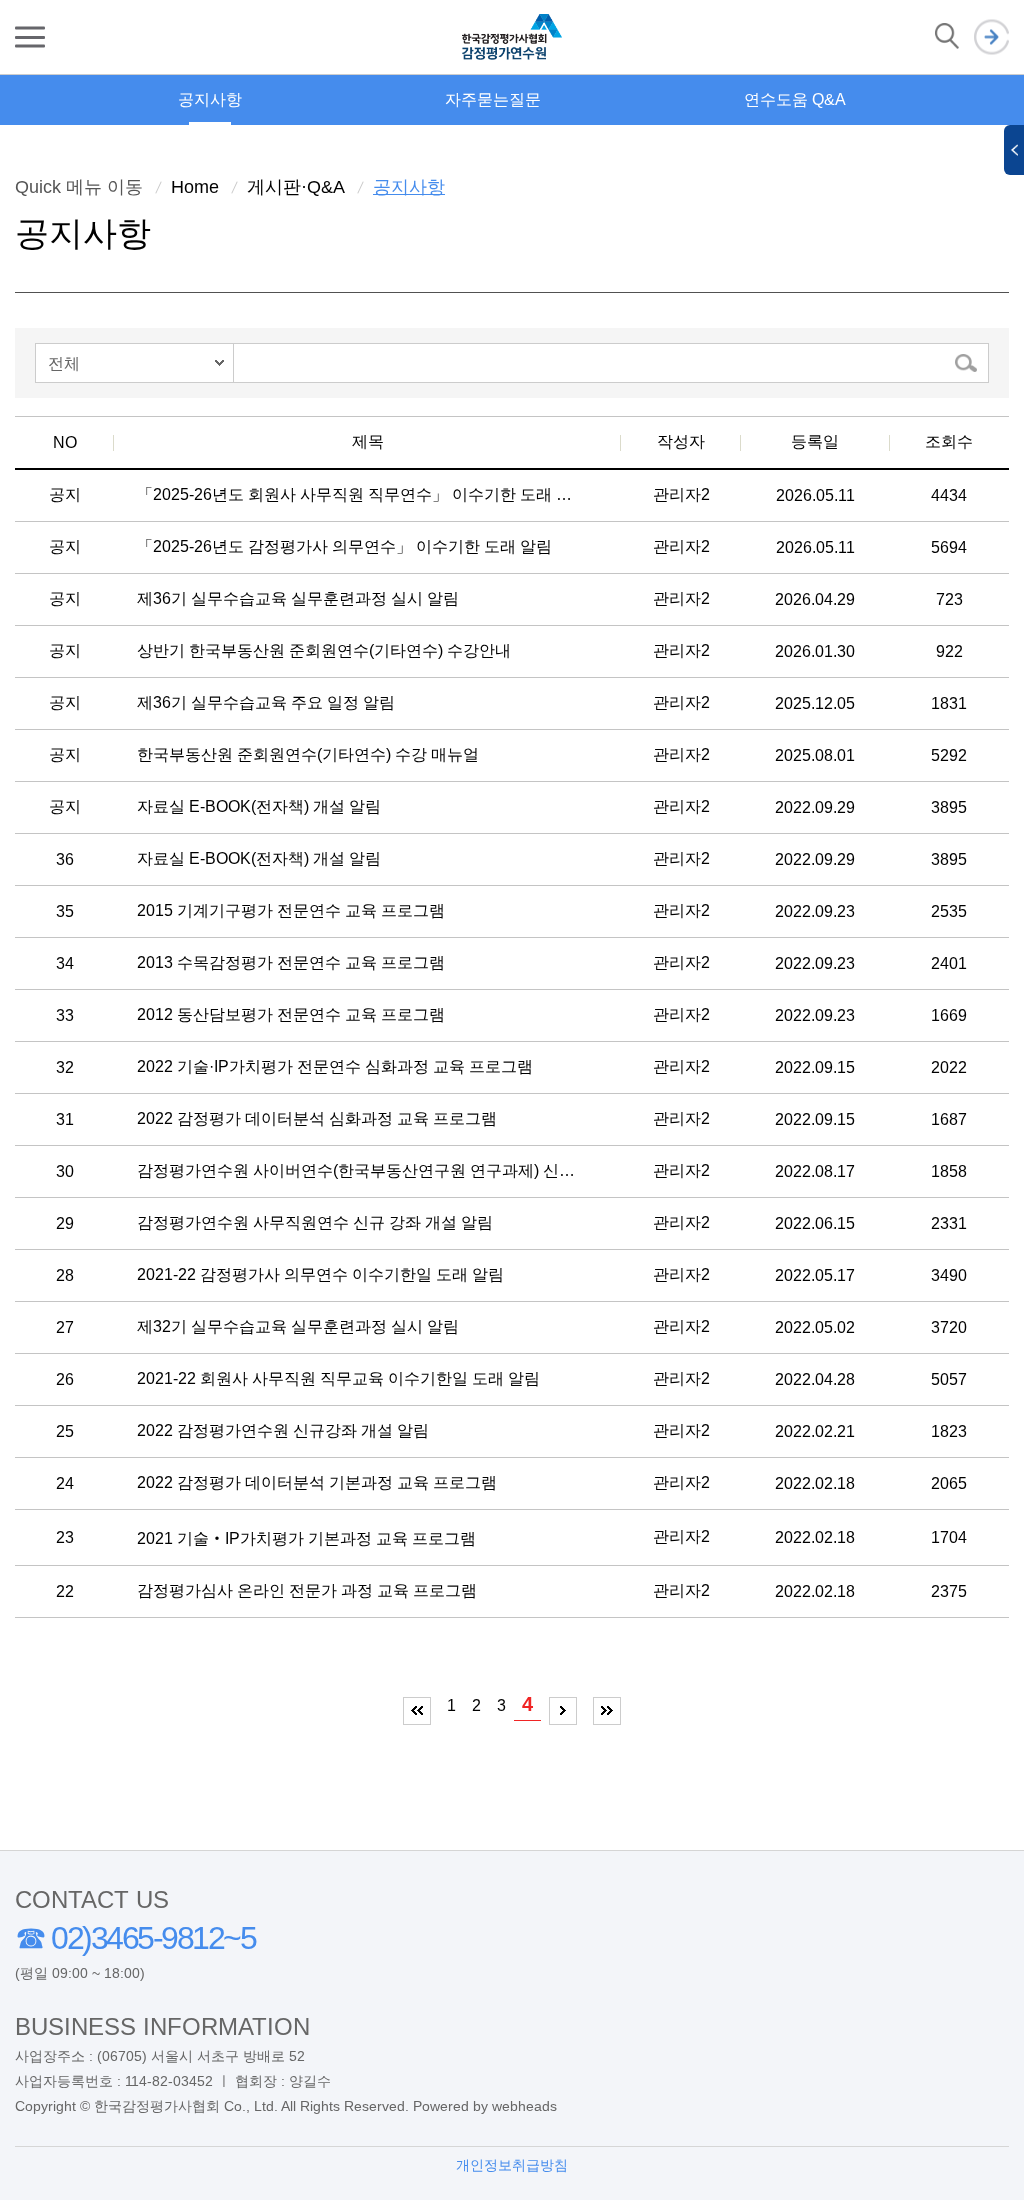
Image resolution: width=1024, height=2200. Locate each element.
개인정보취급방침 (512, 2165)
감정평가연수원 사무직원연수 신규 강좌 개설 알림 (315, 1222)
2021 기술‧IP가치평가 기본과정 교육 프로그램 (306, 1538)
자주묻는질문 (493, 99)
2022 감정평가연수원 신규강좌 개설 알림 (283, 1430)
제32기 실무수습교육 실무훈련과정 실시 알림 (298, 1326)
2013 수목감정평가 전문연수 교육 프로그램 (291, 962)
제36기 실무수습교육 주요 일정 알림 (266, 702)
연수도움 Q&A (795, 99)
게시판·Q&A (296, 187)
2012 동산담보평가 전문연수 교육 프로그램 (291, 1014)
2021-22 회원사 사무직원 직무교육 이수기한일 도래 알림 (338, 1378)
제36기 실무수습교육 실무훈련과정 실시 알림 (298, 598)
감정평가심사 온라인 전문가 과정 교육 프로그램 (307, 1590)
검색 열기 (947, 37)
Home (195, 187)
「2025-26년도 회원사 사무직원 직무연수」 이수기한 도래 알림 (356, 494)
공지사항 (210, 99)
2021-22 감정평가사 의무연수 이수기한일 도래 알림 (320, 1274)
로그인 (991, 37)
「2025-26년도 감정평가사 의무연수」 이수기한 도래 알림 (344, 546)
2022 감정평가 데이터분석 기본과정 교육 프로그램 (317, 1482)
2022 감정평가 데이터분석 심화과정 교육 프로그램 (317, 1118)
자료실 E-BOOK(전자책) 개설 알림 (259, 806)
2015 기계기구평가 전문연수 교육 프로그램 (291, 910)
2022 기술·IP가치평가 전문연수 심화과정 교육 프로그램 (335, 1066)
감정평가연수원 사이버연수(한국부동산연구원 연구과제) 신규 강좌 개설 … (356, 1170)
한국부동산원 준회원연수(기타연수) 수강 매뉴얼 (308, 754)
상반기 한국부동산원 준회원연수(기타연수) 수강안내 (324, 650)
